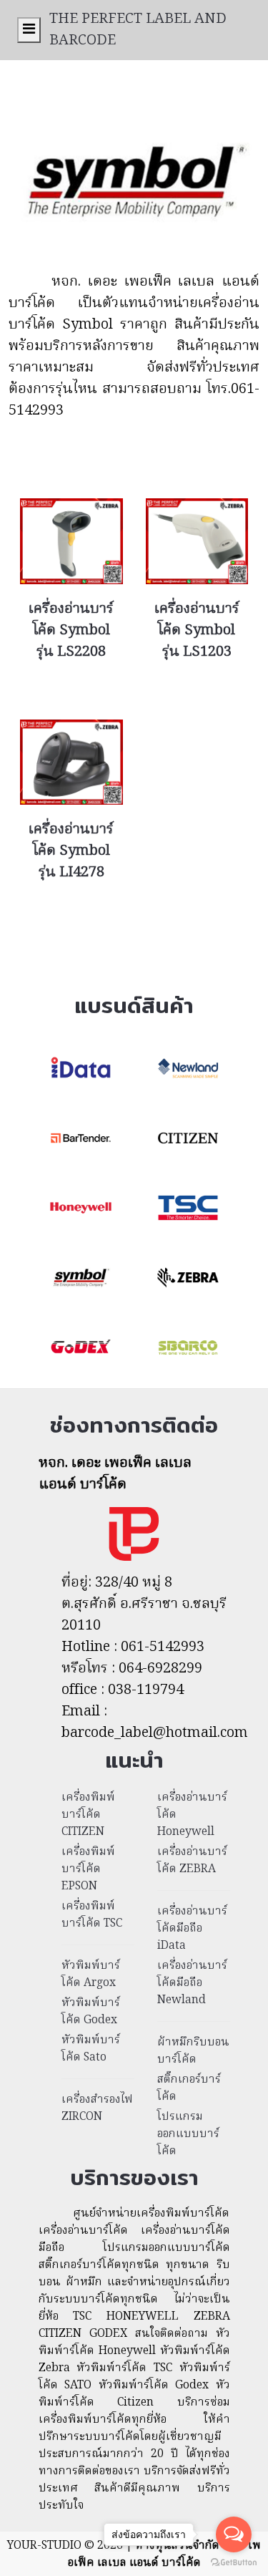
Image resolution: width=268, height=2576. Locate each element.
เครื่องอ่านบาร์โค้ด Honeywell (192, 1815)
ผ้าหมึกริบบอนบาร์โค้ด (193, 2051)
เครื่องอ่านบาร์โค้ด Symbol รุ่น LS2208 (71, 631)
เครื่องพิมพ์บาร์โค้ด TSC (92, 1915)
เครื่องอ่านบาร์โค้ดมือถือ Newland (192, 1983)
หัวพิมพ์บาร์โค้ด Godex (91, 2012)
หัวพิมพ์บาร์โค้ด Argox (91, 1975)
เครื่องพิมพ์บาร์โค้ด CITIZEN (88, 1815)
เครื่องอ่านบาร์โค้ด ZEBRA (192, 1861)
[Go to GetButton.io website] (234, 2562)
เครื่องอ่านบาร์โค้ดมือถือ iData (192, 1929)
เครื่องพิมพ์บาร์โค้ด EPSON (88, 1869)
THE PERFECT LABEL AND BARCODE (138, 30)
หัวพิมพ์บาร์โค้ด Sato (91, 2049)
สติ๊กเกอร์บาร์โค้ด (189, 2088)
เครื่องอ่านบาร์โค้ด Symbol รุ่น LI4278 (71, 851)
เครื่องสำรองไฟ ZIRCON (97, 2108)
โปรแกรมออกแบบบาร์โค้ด (188, 2134)
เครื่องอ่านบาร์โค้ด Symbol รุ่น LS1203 (197, 631)
